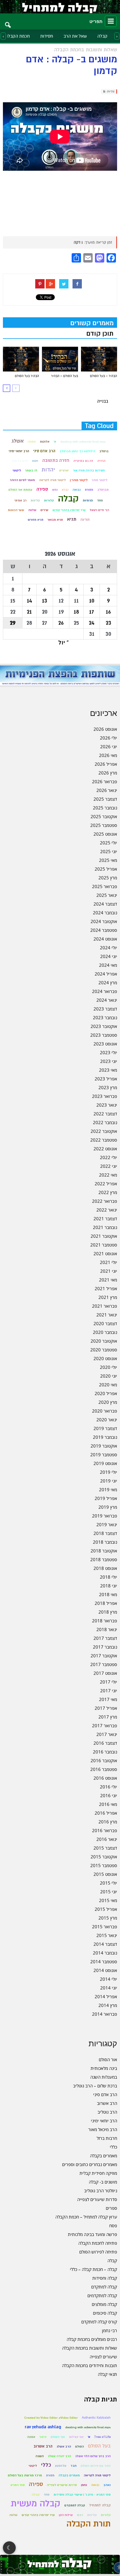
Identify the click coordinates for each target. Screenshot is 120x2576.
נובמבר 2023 (105, 1017)
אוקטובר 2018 (104, 1551)
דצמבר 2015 (105, 1848)
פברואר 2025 (105, 886)
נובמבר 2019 (105, 1437)
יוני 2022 (109, 1166)
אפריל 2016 (106, 1813)
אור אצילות (76, 2437)
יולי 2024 (108, 948)
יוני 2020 (109, 1376)
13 (45, 601)
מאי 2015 (108, 1900)
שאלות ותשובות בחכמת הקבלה (90, 2348)
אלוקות (45, 442)
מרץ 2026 (108, 773)
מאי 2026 (108, 755)
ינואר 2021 (107, 1315)
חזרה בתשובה (56, 461)
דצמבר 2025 (105, 799)
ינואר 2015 (107, 1935)
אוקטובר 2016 (104, 1760)
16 (108, 612)
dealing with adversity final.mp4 (83, 442)
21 (29, 612)
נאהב (107, 2485)
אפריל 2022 (106, 1184)
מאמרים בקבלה (104, 2156)
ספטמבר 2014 (104, 1962)
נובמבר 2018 (105, 1542)
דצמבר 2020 (105, 1323)
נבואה (77, 490)
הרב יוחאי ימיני (19, 451)
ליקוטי (17, 470)
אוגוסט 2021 (105, 1253)
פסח (113, 2225)
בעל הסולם (99, 2446)
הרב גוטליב (107, 2112)
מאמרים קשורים (92, 323)
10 (92, 601)
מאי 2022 (108, 1175)
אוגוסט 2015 (105, 1874)
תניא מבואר (55, 520)
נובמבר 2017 (105, 1647)
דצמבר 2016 (105, 1743)
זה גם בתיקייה (83, 461)
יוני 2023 (109, 1061)
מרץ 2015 (108, 1918)
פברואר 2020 (105, 1411)
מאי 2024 (108, 965)
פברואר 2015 (105, 1927)
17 (92, 612)
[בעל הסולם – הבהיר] (60, 359)
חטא (35, 461)
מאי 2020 (108, 1385)
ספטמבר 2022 (104, 1140)
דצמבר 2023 (105, 1009)
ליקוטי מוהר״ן (79, 480)
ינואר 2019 (107, 1524)
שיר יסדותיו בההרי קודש (69, 510)
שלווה (32, 510)
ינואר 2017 (107, 1734)
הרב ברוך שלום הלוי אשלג (93, 2456)
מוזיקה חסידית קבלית (98, 2173)
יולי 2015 (108, 1883)
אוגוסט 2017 (105, 1673)
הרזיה (101, 461)
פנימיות (88, 500)
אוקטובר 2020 (104, 1341)
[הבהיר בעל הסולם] (21, 359)
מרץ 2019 (108, 1507)
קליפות (35, 500)
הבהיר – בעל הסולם (104, 376)
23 (108, 623)
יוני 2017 (109, 1691)
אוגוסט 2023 (105, 1044)
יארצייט (64, 470)
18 (76, 612)
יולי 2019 (108, 1472)
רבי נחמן (110, 2330)
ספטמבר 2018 (104, 1559)
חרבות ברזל (107, 2138)
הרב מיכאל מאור (103, 2129)
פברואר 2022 (105, 1201)
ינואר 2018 (107, 1629)
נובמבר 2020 (105, 1332)
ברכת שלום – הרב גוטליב (95, 2086)
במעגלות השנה (104, 2077)
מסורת (89, 490)
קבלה (102, 36)
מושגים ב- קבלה (103, 2182)
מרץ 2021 (108, 1297)
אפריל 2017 (106, 1708)
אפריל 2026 (106, 764)
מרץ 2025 (108, 878)
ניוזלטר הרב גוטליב (101, 2191)
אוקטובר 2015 (104, 1857)
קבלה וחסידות (105, 2278)
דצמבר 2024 (105, 904)
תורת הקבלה (89, 2524)
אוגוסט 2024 (105, 939)
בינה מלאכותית (104, 2068)
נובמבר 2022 (105, 1122)
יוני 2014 (109, 1988)
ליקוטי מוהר (100, 480)
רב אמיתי (20, 500)
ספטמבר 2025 (104, 825)
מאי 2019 (108, 1489)
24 (92, 623)
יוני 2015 (109, 1892)
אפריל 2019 (106, 1498)
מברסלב (103, 490)
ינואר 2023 (107, 1105)
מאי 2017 (108, 1699)
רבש (80, 2515)
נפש (55, 490)
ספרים (111, 2208)
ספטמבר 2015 (104, 1865)
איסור (43, 2437)
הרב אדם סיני (44, 451)
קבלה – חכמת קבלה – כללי (93, 2269)
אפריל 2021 (106, 1288)
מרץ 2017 (108, 1717)
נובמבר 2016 (105, 1752)
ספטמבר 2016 (104, 1769)
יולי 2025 (108, 843)
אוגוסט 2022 (105, 1149)
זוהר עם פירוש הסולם (96, 2466)
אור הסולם (108, 2059)
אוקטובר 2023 (104, 1026)
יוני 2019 (109, 1481)
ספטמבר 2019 (104, 1455)
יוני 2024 (109, 956)
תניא (72, 519)
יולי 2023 (108, 1052)
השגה (40, 2456)
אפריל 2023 (106, 1079)
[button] (8, 21)
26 (61, 623)
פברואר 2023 (105, 1096)
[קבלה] (60, 7)
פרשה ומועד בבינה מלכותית (92, 2234)
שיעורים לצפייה (103, 2357)
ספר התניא (18, 2485)
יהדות (48, 470)
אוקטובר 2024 (104, 921)
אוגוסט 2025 (105, 834)
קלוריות (49, 500)
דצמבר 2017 (105, 1638)
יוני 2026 (109, 746)
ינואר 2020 (107, 1420)
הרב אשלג (64, 2446)
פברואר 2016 (105, 1830)
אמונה (32, 442)
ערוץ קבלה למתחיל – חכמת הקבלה (86, 2217)
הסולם (80, 2446)
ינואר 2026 (107, 790)
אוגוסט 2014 (105, 1970)
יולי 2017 (108, 1682)
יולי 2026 (108, 738)
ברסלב (104, 451)
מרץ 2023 (108, 1087)
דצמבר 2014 (105, 1944)
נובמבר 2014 (105, 1953)
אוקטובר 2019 (104, 1446)
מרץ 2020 (108, 1402)
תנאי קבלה (107, 2374)
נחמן (84, 2485)
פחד (100, 500)
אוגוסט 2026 (105, 729)
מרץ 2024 (108, 982)
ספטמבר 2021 (104, 1245)
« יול (63, 643)
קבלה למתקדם (104, 2287)
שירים (44, 510)
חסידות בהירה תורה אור (89, 470)
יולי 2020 (108, 1367)
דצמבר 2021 (105, 1219)
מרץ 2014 (108, 2005)
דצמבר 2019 (105, 1428)
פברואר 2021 (105, 1306)
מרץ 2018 (108, 1612)
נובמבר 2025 (105, 808)
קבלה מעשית (36, 2504)
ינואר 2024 (107, 1000)
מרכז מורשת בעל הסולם (25, 2475)
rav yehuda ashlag (43, 2427)
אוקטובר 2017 (104, 1656)
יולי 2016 (108, 1787)
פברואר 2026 (105, 781)
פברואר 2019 (105, 1516)
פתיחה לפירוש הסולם (98, 2252)
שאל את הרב (75, 36)
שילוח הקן (66, 2515)
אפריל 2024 (106, 974)
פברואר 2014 (105, 2014)
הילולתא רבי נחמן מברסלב (77, 451)
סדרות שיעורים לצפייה (97, 2199)
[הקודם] (16, 388)
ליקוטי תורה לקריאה (52, 480)
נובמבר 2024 (105, 913)
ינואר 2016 (107, 1839)
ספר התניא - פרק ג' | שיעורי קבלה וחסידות (82, 2495)
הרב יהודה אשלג (59, 2456)
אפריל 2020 (106, 1393)
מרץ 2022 (108, 1192)
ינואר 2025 (107, 895)
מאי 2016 (108, 1804)
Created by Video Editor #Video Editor (51, 2418)
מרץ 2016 (108, 1822)
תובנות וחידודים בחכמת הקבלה (90, 2365)
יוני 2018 (109, 1586)
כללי (113, 2147)
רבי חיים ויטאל (99, 510)
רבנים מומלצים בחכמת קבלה (92, 2339)
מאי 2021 (108, 1280)
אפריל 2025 (106, 869)
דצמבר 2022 (105, 1114)
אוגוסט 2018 (105, 1568)
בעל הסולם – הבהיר (65, 376)
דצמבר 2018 (105, 1533)
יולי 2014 (108, 1979)
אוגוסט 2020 (105, 1358)
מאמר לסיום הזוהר (22, 480)
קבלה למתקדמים (102, 2295)
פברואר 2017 (105, 1725)
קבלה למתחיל (100, 2505)
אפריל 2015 (106, 1909)
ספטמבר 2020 (104, 1350)
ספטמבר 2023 (104, 1035)
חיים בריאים (20, 461)
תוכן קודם (100, 334)
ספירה (42, 489)
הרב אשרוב (107, 2103)
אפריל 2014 (106, 1996)
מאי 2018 (108, 1594)
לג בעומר (31, 470)
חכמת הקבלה (17, 36)
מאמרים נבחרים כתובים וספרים (90, 2164)
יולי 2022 (108, 1157)
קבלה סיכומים (105, 2313)
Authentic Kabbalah (96, 2418)
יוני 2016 (109, 1795)
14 (29, 601)
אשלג (17, 441)
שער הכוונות (16, 510)
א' (55, 442)
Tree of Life (103, 2437)
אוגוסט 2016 (105, 1778)
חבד (74, 2466)
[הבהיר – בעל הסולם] (99, 359)
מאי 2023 (108, 1070)
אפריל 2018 (106, 1603)
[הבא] (7, 388)
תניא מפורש (36, 520)
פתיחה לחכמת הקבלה (98, 2243)
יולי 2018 (108, 1577)
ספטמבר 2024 (104, 930)
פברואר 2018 (105, 1621)
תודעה (85, 520)
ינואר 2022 (107, 1210)
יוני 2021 (109, 1271)
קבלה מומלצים (104, 2304)
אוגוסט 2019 (105, 1463)
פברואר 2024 (105, 991)
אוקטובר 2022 (104, 1131)
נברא (65, 490)
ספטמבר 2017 (104, 1664)
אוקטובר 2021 (104, 1236)
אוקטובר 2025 (104, 816)
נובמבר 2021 (105, 1227)
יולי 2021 (108, 1262)
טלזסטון (61, 2466)
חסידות (47, 36)
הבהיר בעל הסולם (27, 376)
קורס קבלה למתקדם (99, 2322)
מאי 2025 (108, 860)
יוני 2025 (109, 851)
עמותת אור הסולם (20, 490)
